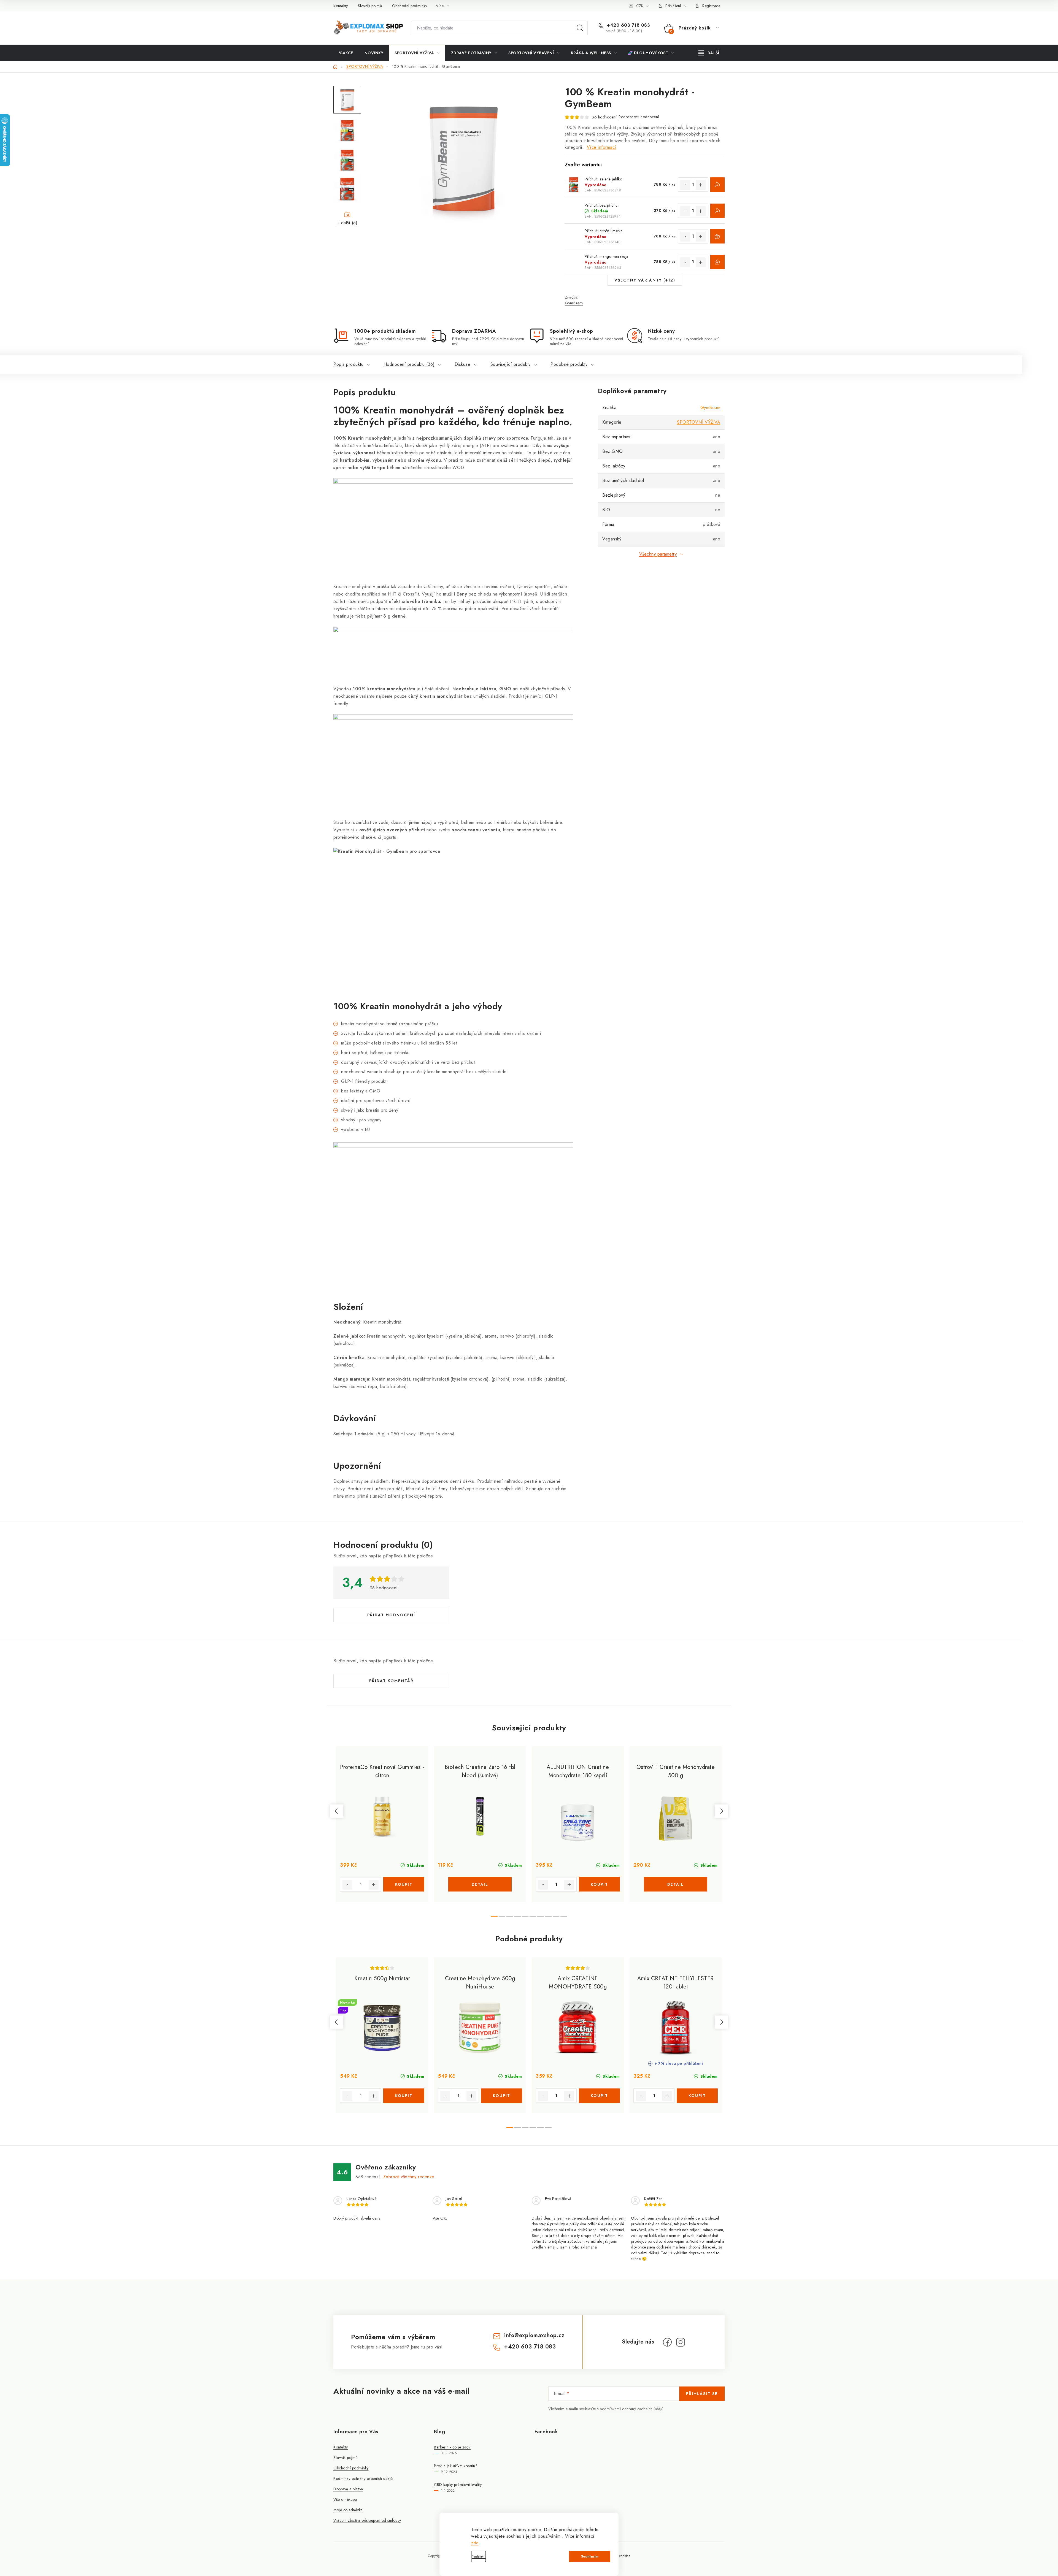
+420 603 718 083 (628, 25)
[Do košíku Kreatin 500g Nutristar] (404, 2096)
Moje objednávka (348, 2510)
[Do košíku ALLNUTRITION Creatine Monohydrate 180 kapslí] (599, 1884)
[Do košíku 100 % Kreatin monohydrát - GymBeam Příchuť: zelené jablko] (717, 185)
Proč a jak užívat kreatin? (456, 2466)
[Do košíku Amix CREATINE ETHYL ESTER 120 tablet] (697, 2096)
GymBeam (574, 303)
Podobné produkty (569, 364)
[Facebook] (667, 2342)
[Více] (709, 53)
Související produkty (511, 364)
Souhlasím (590, 2556)
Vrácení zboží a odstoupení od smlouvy (367, 2520)
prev (337, 1811)
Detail (480, 1884)
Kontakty (341, 6)
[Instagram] (681, 2342)
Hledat (580, 28)
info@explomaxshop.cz (534, 2335)
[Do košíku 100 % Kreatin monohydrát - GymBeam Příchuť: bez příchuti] (717, 211)
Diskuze (463, 364)
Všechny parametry (658, 554)
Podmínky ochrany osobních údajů (363, 2478)
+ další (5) (347, 223)
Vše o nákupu (345, 2499)
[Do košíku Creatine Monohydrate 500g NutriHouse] (502, 2096)
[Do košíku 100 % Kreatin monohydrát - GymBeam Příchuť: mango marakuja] (717, 262)
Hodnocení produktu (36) (409, 364)
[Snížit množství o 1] (685, 185)
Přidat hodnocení (391, 1615)
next (721, 1811)
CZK (640, 6)
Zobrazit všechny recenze (409, 2177)
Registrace (711, 6)
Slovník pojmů (370, 6)
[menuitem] (346, 53)
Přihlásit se (702, 2394)
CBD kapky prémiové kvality (458, 2485)
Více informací (602, 147)
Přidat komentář (391, 1681)
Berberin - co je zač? (452, 2447)
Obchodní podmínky (410, 6)
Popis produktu (348, 364)
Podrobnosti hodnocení (639, 117)
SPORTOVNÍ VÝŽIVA (699, 422)
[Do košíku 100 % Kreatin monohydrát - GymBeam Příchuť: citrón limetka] (717, 236)
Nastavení (479, 2556)
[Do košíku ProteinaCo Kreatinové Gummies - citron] (404, 1884)
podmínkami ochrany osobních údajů (632, 2409)
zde (475, 2543)
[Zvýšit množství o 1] (701, 185)
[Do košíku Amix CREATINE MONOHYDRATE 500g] (599, 2096)
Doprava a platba (348, 2489)
